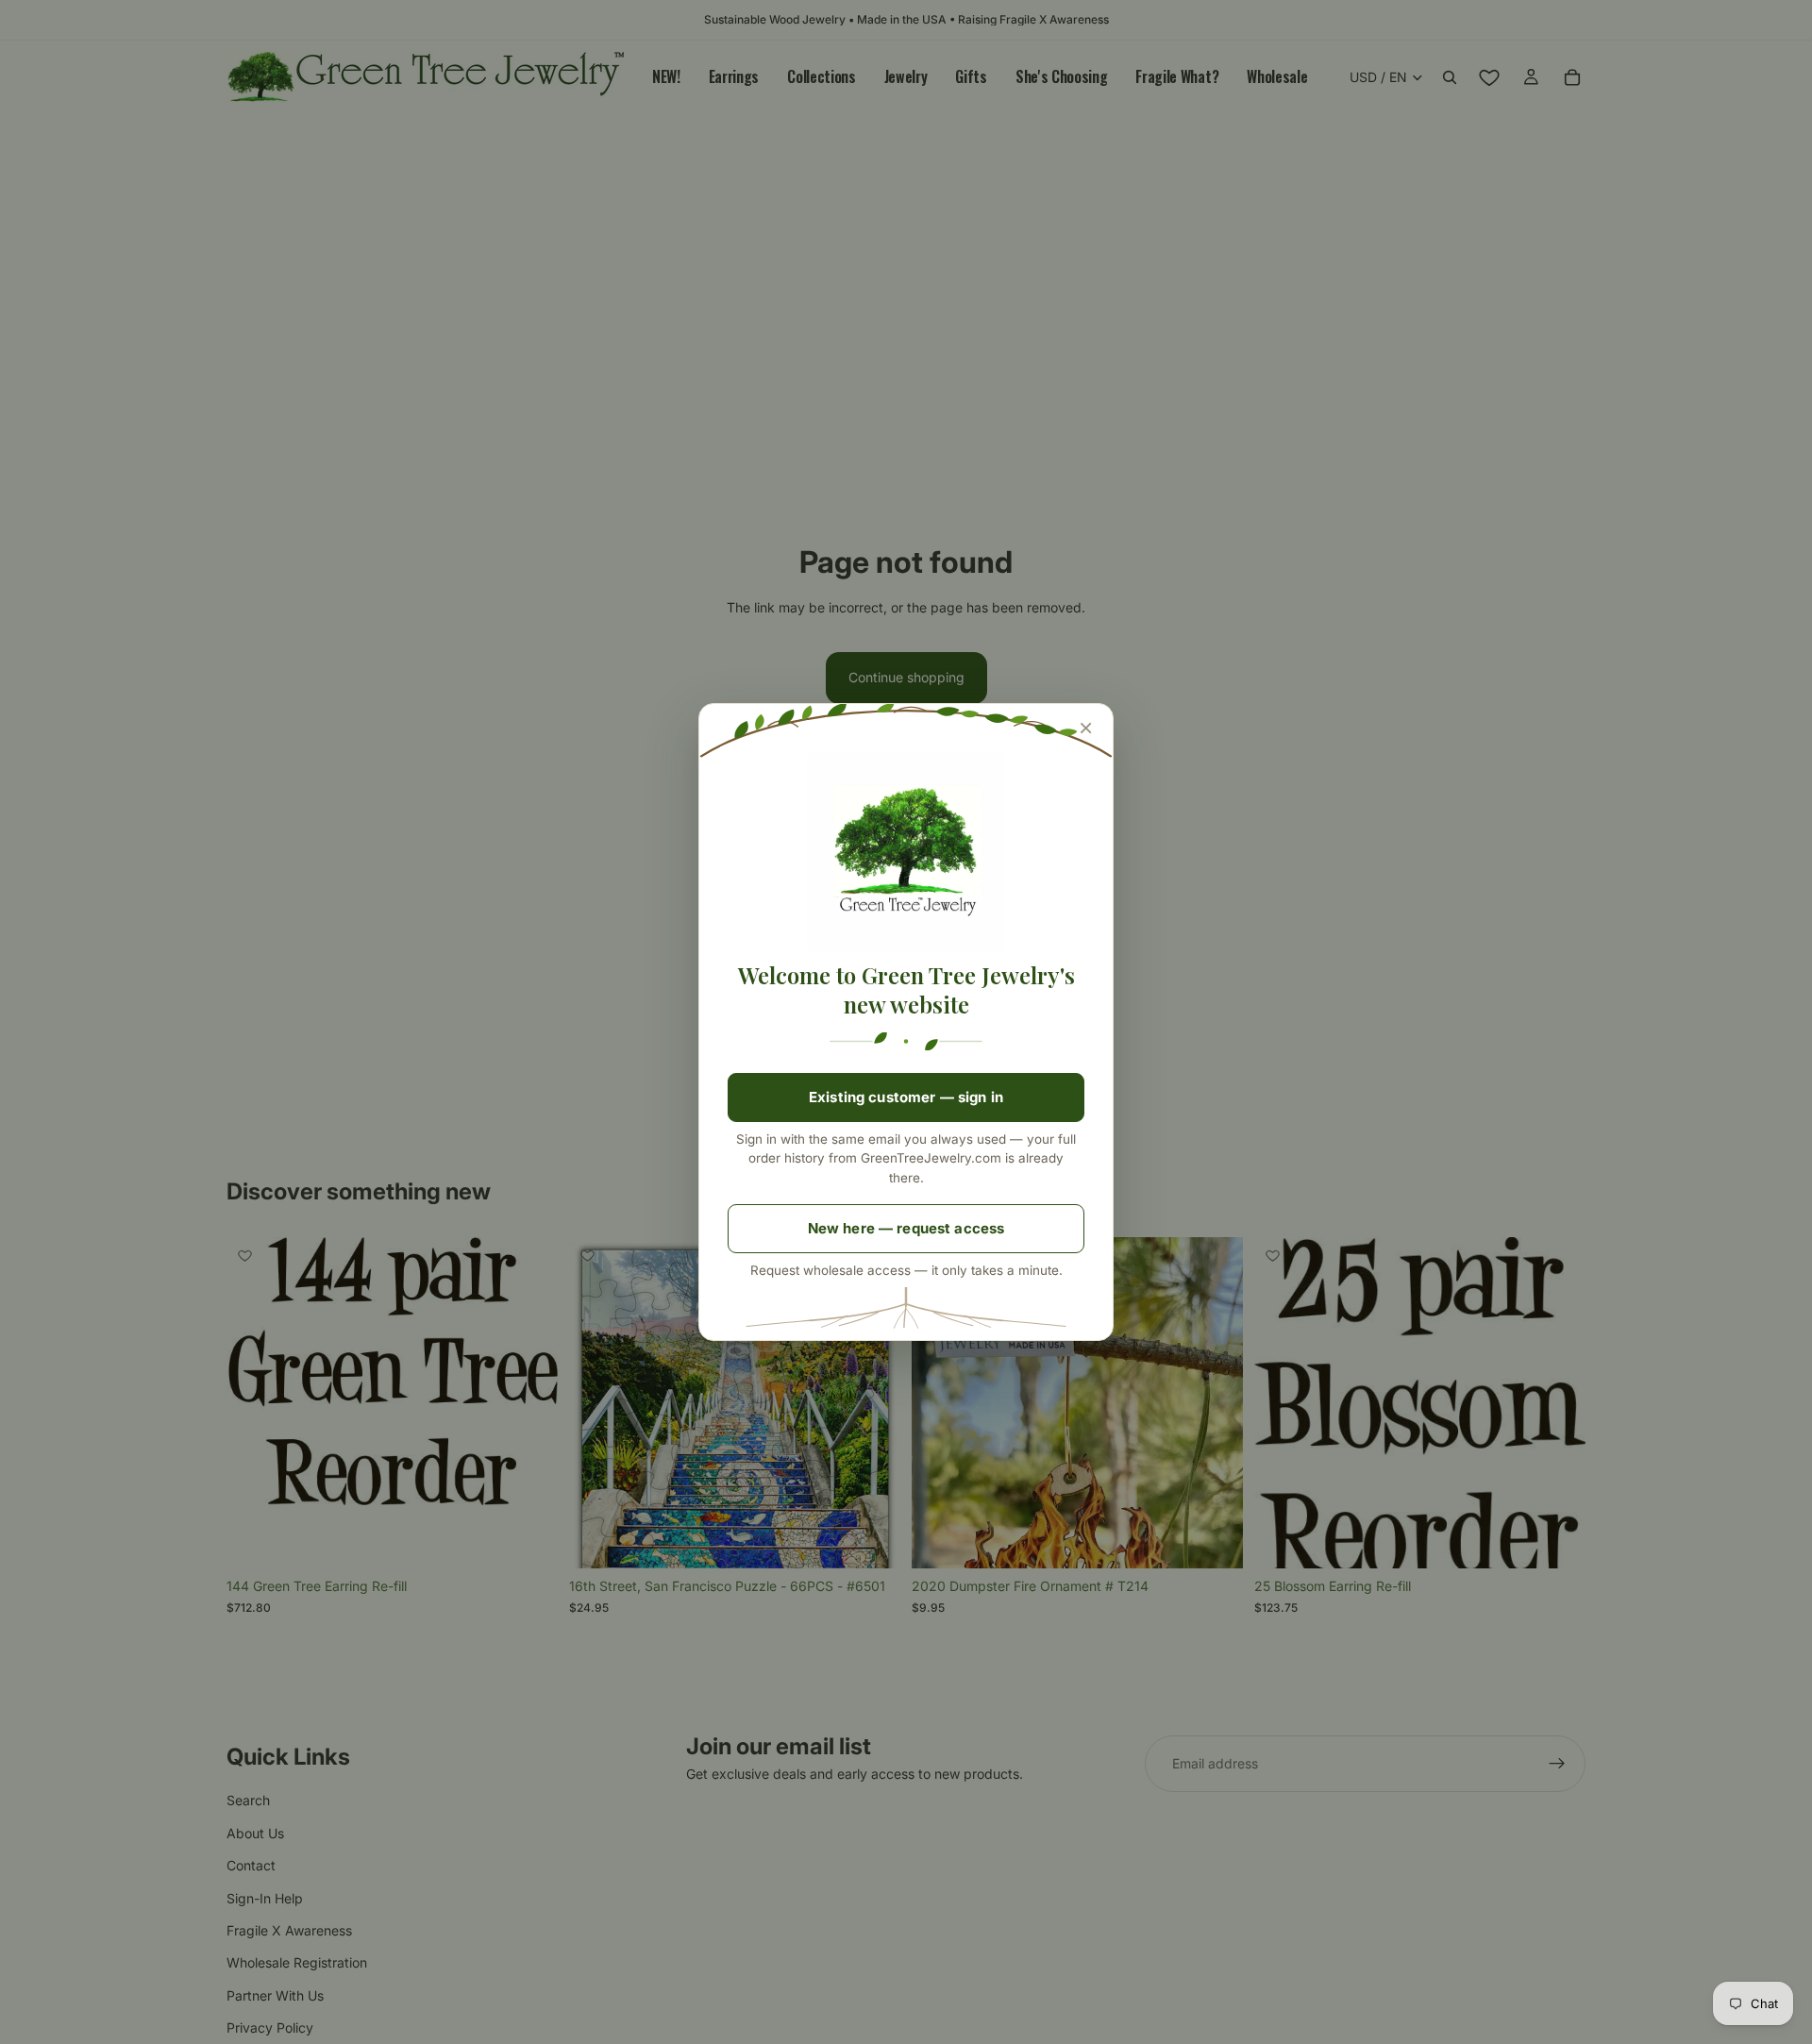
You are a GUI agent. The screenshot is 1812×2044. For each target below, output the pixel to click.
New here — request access (906, 1228)
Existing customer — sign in (906, 1097)
